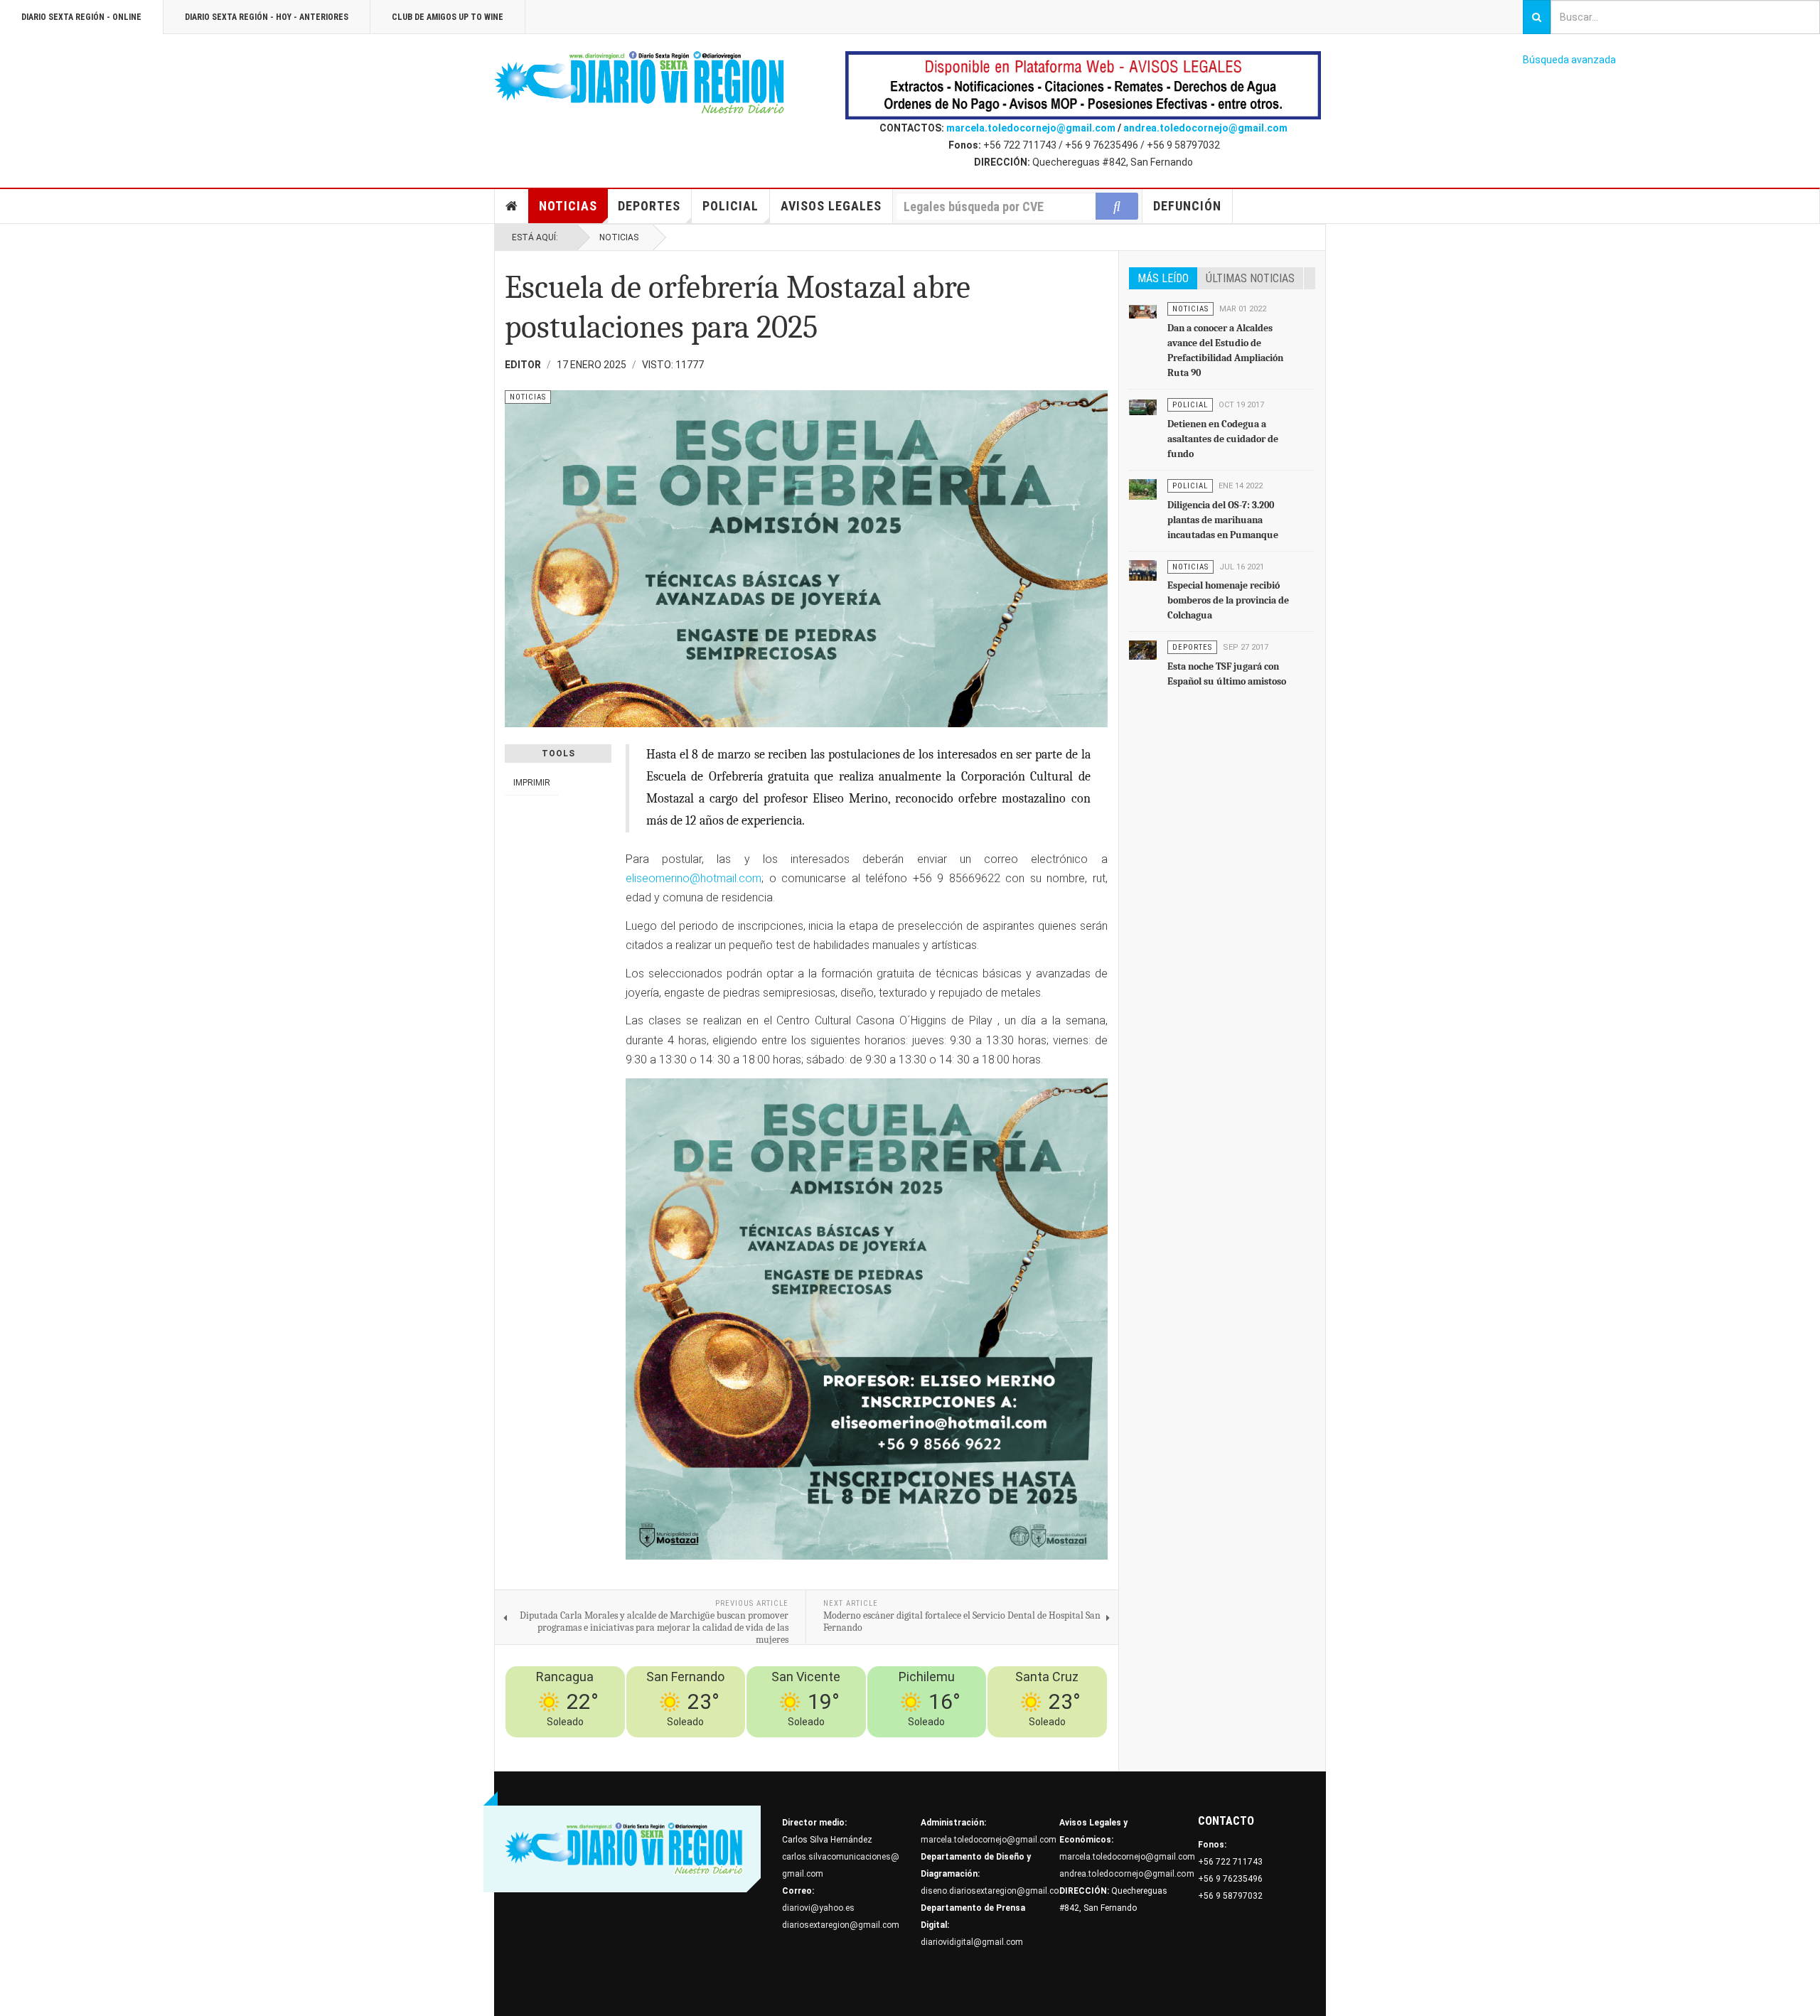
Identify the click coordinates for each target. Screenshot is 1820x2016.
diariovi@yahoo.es (818, 1908)
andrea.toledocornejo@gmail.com (1205, 128)
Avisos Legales (831, 206)
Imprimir (532, 783)
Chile (891, 1746)
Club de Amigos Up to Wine (448, 17)
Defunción (1187, 206)
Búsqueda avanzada (1569, 60)
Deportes (649, 206)
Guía (1058, 1746)
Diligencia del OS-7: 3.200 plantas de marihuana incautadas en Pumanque (1223, 520)
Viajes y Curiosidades (997, 1746)
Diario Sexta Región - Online (81, 17)
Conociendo (851, 1746)
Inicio (512, 206)
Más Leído (1163, 278)
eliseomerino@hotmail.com (694, 878)
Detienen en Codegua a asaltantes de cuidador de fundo (1223, 439)
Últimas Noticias (1250, 278)
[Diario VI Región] (640, 83)
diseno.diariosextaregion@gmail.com (994, 1891)
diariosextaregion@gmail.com (841, 1925)
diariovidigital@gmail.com (972, 1942)
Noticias (568, 206)
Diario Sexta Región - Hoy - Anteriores (267, 17)
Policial (730, 206)
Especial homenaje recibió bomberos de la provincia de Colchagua (1228, 600)
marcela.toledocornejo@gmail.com (1031, 128)
